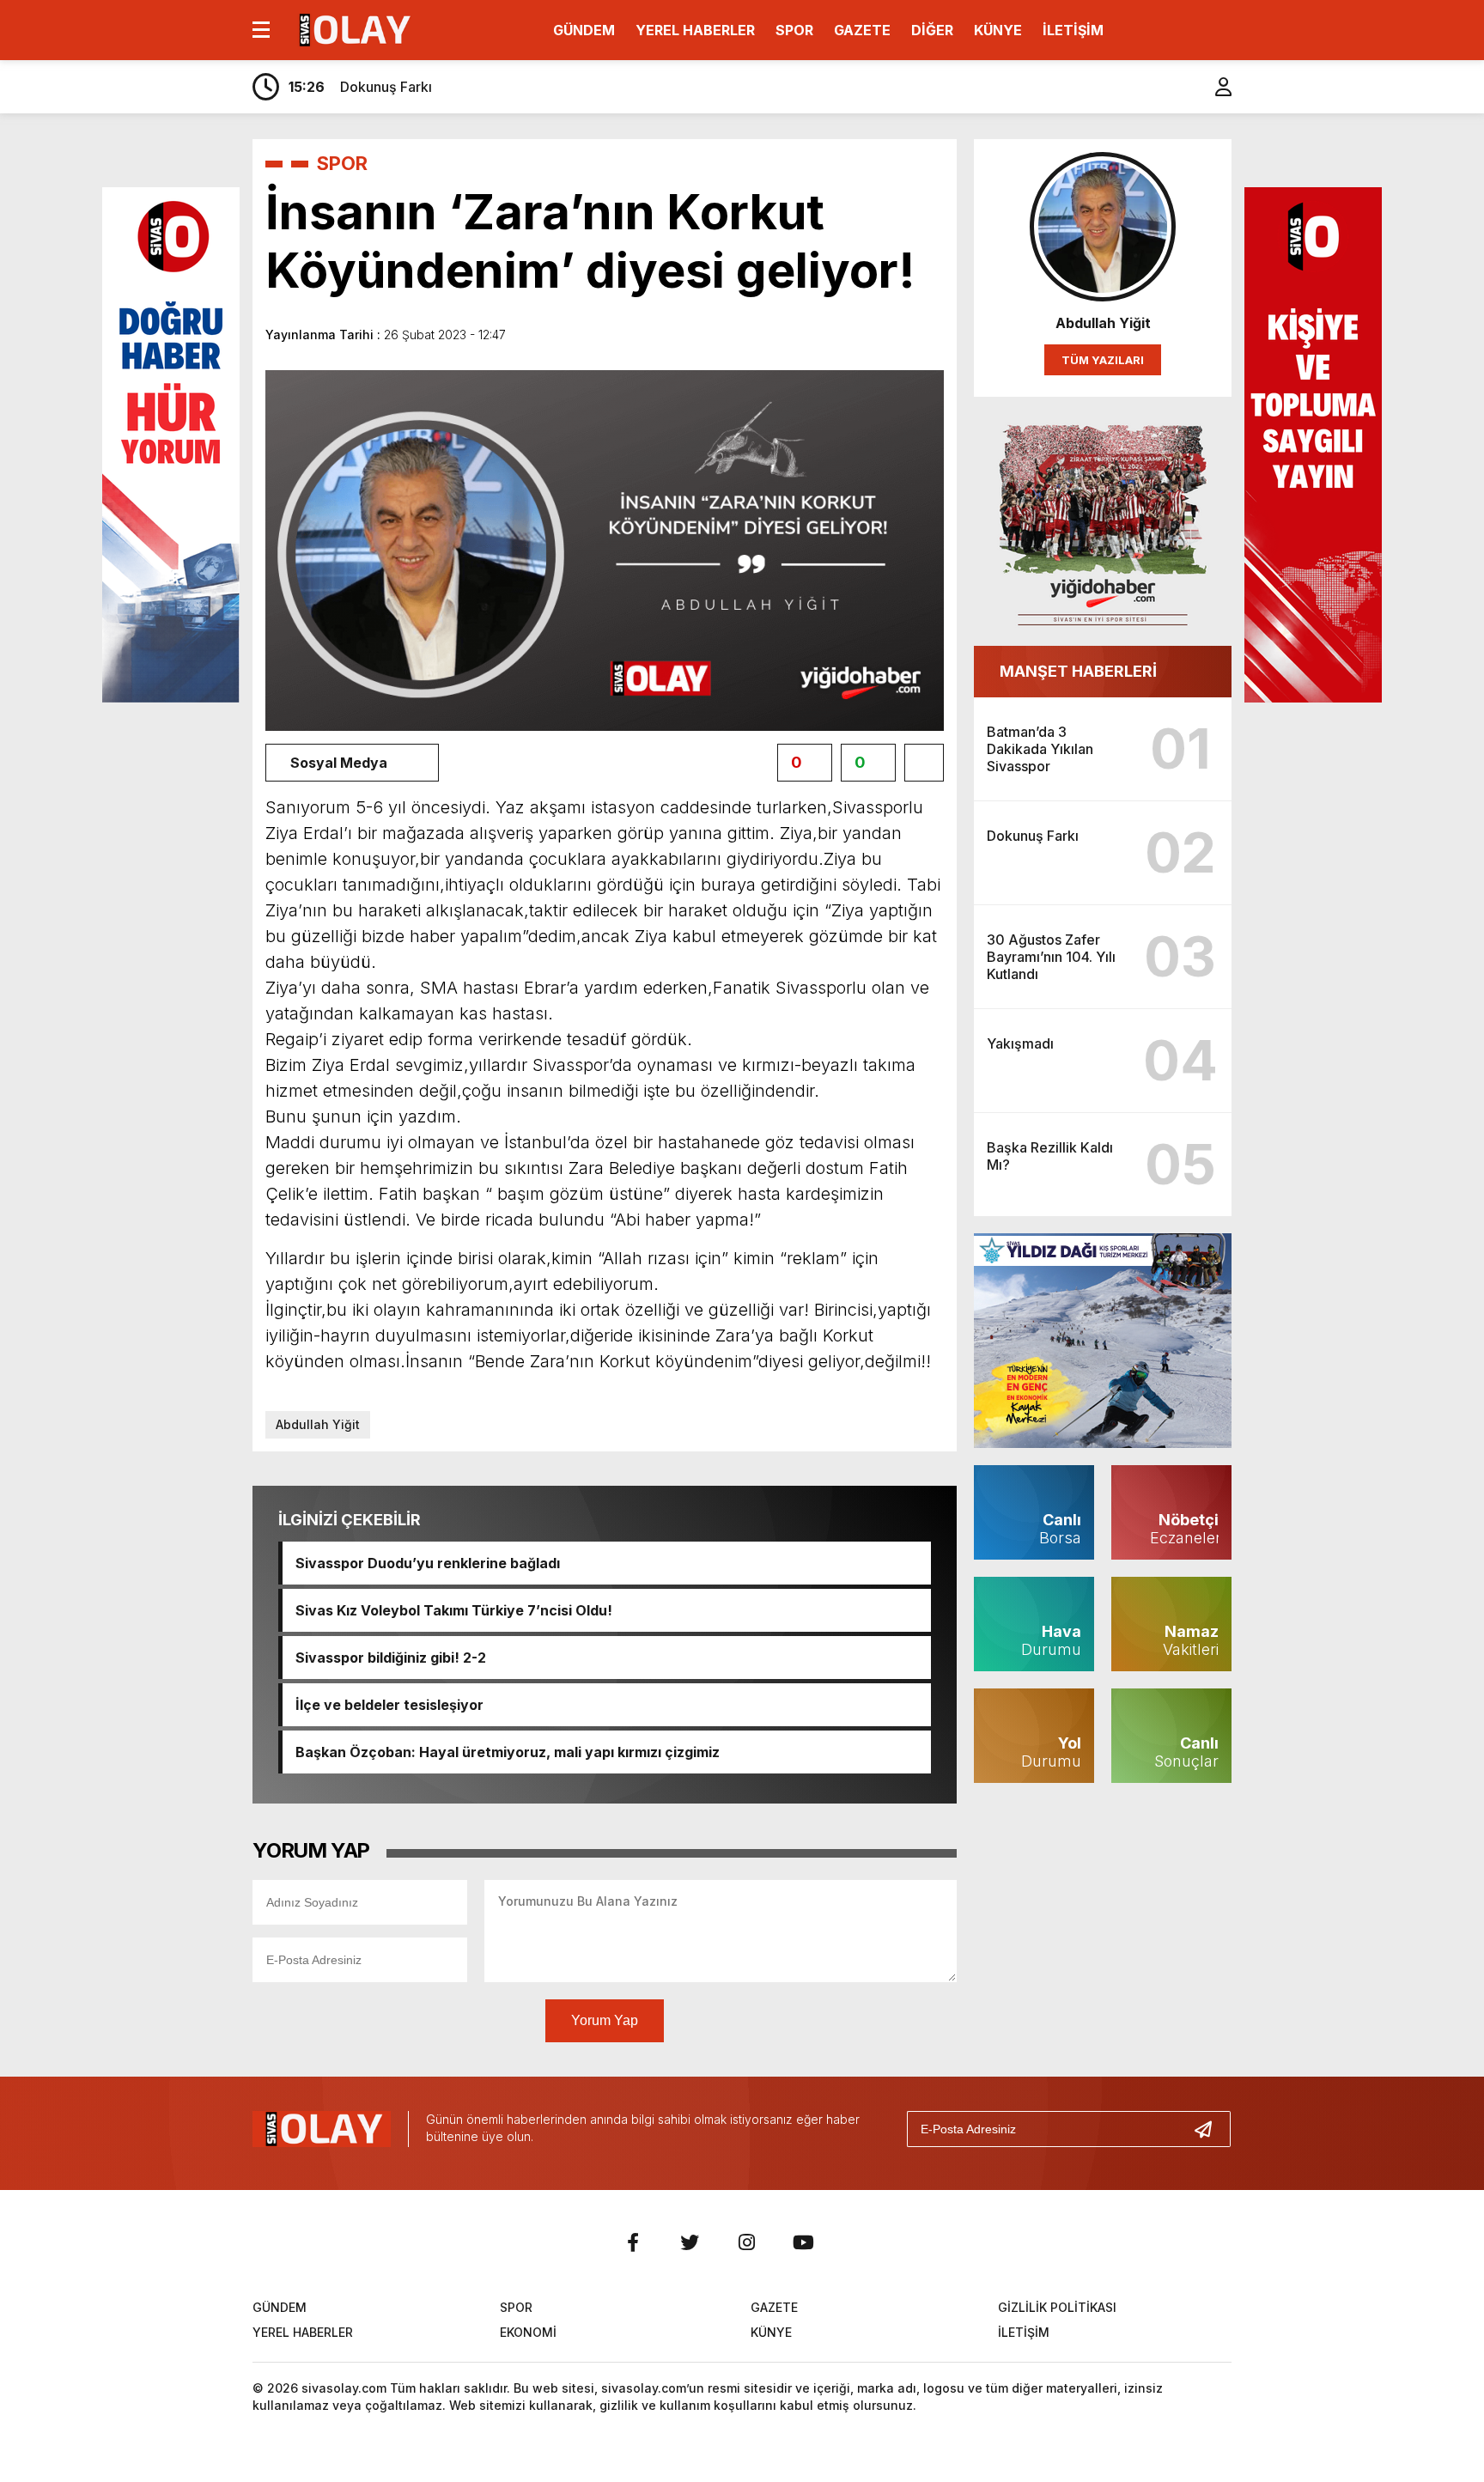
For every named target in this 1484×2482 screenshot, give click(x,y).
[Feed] (860, 2242)
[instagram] (746, 2242)
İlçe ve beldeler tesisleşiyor (389, 1705)
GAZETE (862, 30)
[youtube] (803, 2242)
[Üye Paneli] (1214, 87)
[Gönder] (1210, 2129)
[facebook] (633, 2242)
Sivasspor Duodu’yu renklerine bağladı (428, 1563)
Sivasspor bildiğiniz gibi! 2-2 (391, 1658)
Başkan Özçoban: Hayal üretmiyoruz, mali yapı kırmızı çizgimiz (508, 1752)
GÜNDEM (584, 30)
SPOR (794, 30)
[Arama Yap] (1180, 87)
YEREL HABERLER (695, 30)
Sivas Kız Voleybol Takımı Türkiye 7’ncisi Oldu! (454, 1610)
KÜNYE (998, 30)
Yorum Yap (605, 2020)
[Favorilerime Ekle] (924, 763)
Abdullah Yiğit (318, 1424)
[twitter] (690, 2242)
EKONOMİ (528, 2332)
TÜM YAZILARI (1103, 360)
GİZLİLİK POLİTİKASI (1057, 2307)
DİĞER (932, 30)
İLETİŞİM (1073, 30)
